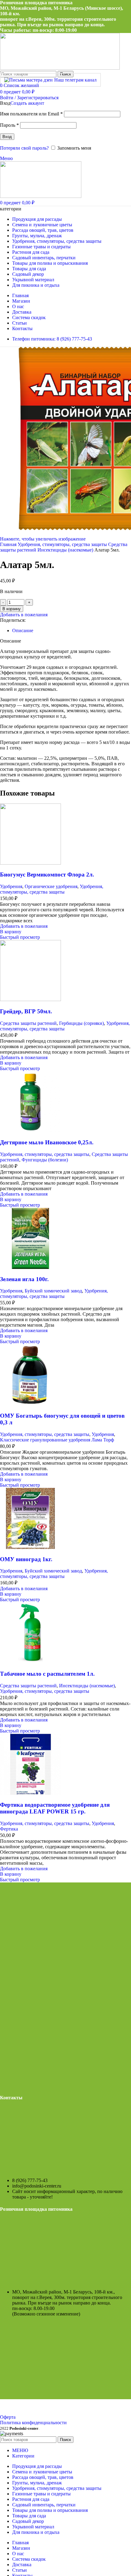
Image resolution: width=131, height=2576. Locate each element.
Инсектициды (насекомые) (66, 550)
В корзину (12, 609)
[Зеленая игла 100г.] (30, 1267)
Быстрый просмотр (20, 937)
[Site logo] (60, 68)
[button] (11, 932)
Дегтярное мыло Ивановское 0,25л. (47, 1142)
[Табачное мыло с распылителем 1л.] (30, 1662)
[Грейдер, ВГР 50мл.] (30, 999)
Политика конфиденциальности (33, 2423)
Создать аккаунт (27, 103)
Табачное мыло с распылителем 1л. (47, 1674)
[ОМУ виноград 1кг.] (30, 1547)
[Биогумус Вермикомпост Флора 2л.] (30, 863)
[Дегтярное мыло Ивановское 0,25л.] (30, 1131)
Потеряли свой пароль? (24, 148)
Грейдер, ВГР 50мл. (26, 1011)
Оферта (8, 2417)
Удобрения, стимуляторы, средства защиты (63, 544)
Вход (7, 137)
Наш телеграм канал (75, 80)
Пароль (9, 125)
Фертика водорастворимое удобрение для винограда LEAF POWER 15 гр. (55, 1808)
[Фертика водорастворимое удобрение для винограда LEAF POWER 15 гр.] (30, 1793)
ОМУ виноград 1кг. (26, 1559)
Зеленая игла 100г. (24, 1279)
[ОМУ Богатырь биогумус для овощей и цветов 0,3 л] (30, 1404)
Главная (9, 544)
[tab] (23, 630)
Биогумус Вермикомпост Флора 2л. (47, 874)
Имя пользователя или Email (31, 114)
